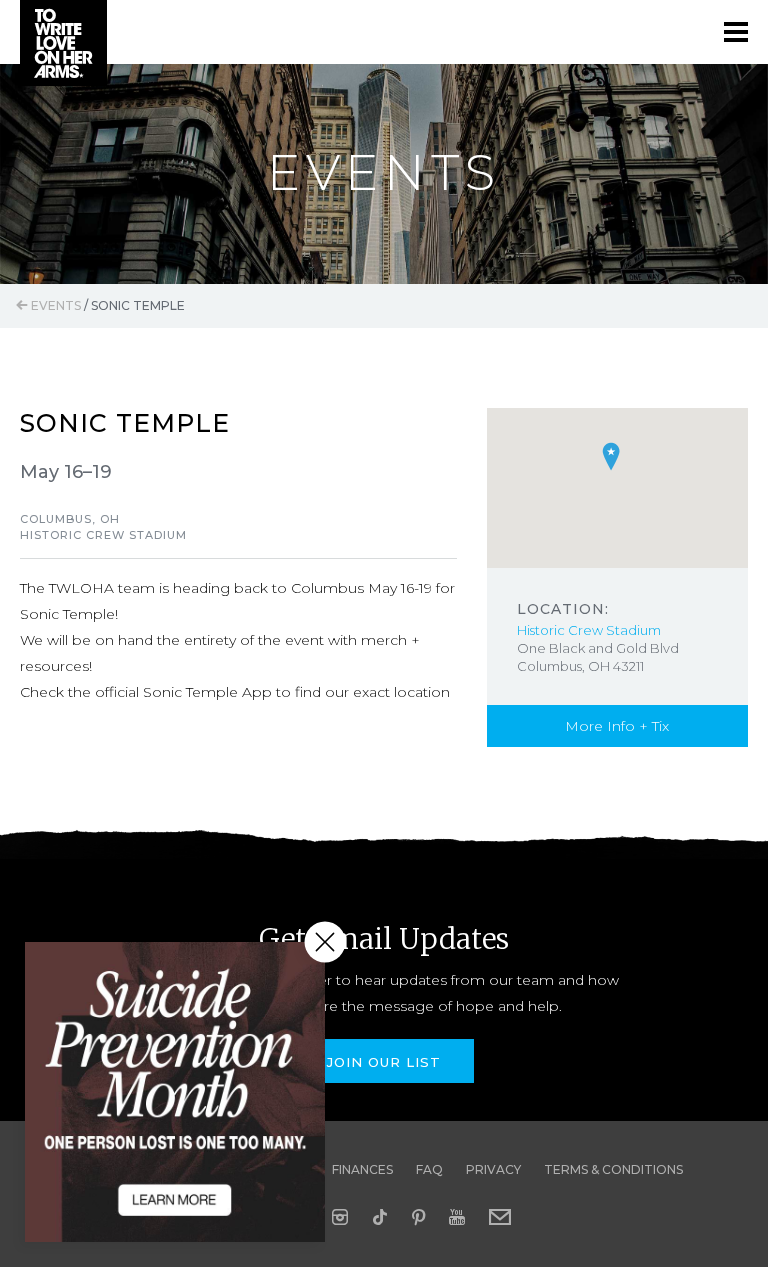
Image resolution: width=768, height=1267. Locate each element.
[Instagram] (340, 1217)
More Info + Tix (617, 726)
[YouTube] (457, 1217)
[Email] (500, 1217)
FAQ (429, 1169)
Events (54, 305)
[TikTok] (380, 1217)
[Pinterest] (418, 1217)
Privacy (493, 1169)
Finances (362, 1169)
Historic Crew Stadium (589, 630)
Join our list (384, 1062)
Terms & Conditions (613, 1169)
